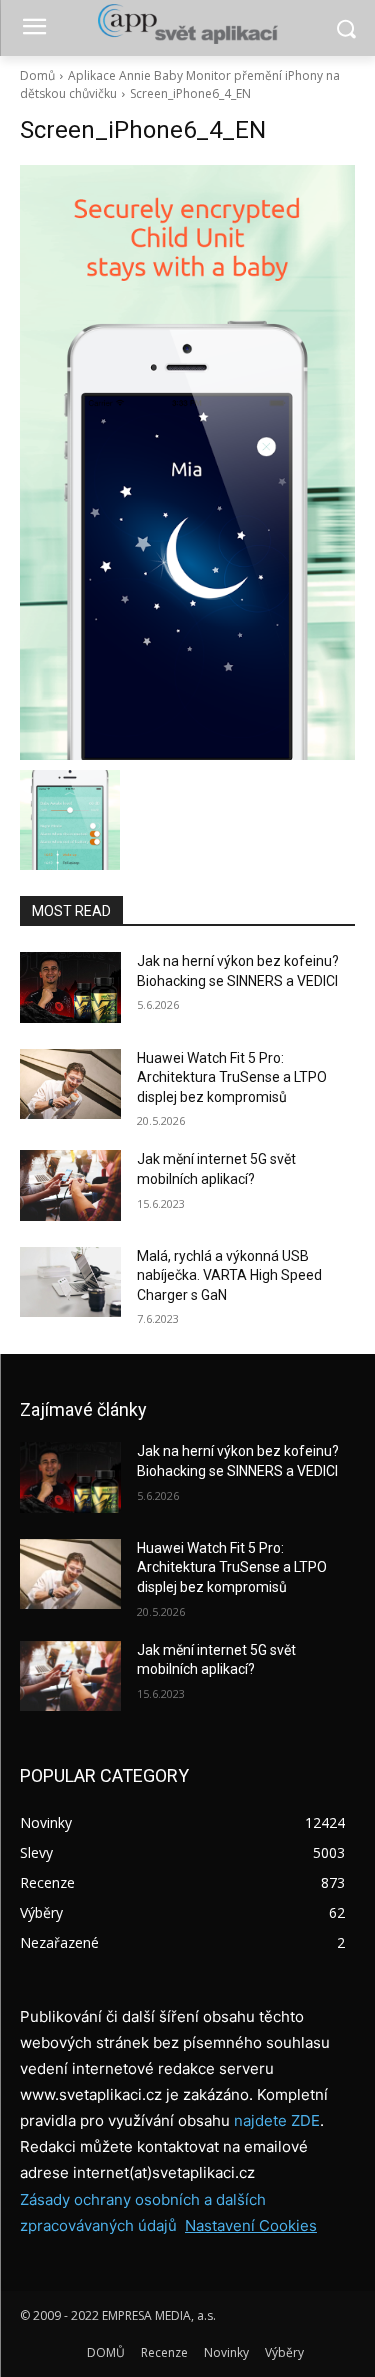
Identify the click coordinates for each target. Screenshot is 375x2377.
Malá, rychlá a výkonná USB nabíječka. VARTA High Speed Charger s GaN (229, 1275)
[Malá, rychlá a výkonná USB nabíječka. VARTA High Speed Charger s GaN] (70, 1282)
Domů (37, 75)
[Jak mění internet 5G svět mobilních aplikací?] (70, 1185)
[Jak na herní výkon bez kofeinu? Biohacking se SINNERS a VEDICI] (70, 987)
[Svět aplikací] (187, 24)
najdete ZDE (277, 2120)
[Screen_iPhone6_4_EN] (187, 462)
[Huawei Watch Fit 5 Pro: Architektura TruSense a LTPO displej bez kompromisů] (70, 1084)
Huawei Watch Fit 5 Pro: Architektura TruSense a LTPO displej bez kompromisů (232, 1077)
